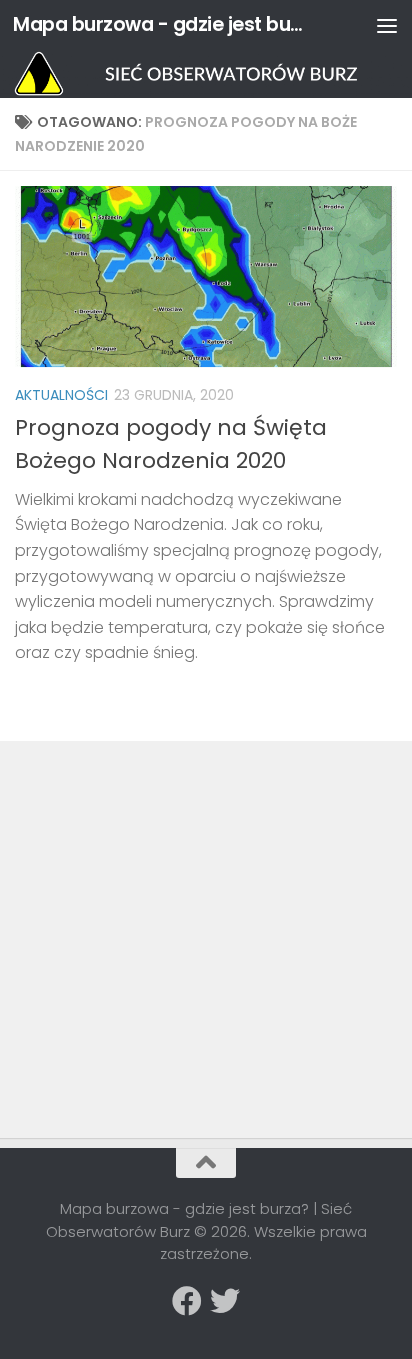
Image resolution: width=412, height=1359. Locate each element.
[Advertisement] (165, 896)
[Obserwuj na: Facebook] (187, 1301)
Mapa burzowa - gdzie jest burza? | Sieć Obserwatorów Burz (161, 24)
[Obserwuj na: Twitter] (225, 1301)
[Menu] (387, 25)
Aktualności (61, 395)
